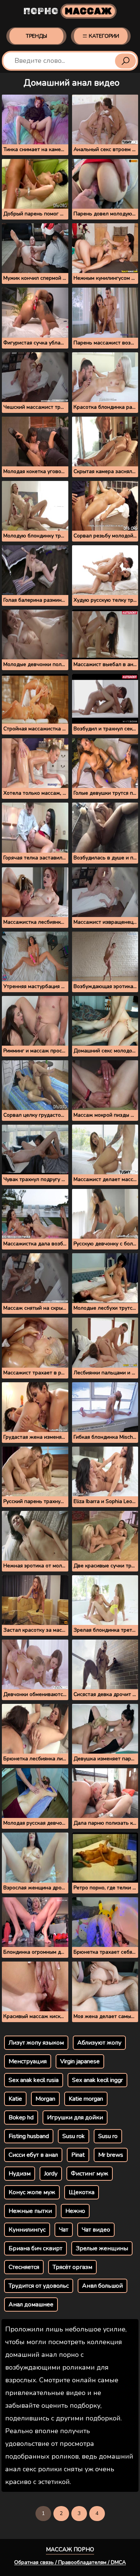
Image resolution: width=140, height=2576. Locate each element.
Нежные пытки (30, 2211)
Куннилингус (27, 2230)
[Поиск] (125, 61)
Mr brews (111, 2155)
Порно (68, 11)
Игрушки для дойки (75, 2117)
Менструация (28, 2061)
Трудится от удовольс (39, 2286)
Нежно (75, 2211)
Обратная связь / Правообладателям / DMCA (70, 2562)
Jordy (51, 2174)
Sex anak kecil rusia (34, 2080)
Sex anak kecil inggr (97, 2080)
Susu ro (108, 2136)
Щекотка (82, 2192)
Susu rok (74, 2136)
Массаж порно (70, 2549)
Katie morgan (86, 2099)
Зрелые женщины (102, 2248)
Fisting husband (29, 2136)
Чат (64, 2230)
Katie (15, 2099)
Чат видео (96, 2230)
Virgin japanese (80, 2061)
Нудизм (20, 2174)
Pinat (78, 2155)
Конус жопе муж (32, 2192)
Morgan (45, 2099)
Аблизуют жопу (99, 2043)
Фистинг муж (90, 2174)
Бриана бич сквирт (35, 2248)
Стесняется (24, 2267)
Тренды (36, 36)
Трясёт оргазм (72, 2267)
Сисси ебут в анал (33, 2155)
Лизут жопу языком (36, 2043)
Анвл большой (102, 2286)
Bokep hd (21, 2117)
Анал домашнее (31, 2304)
